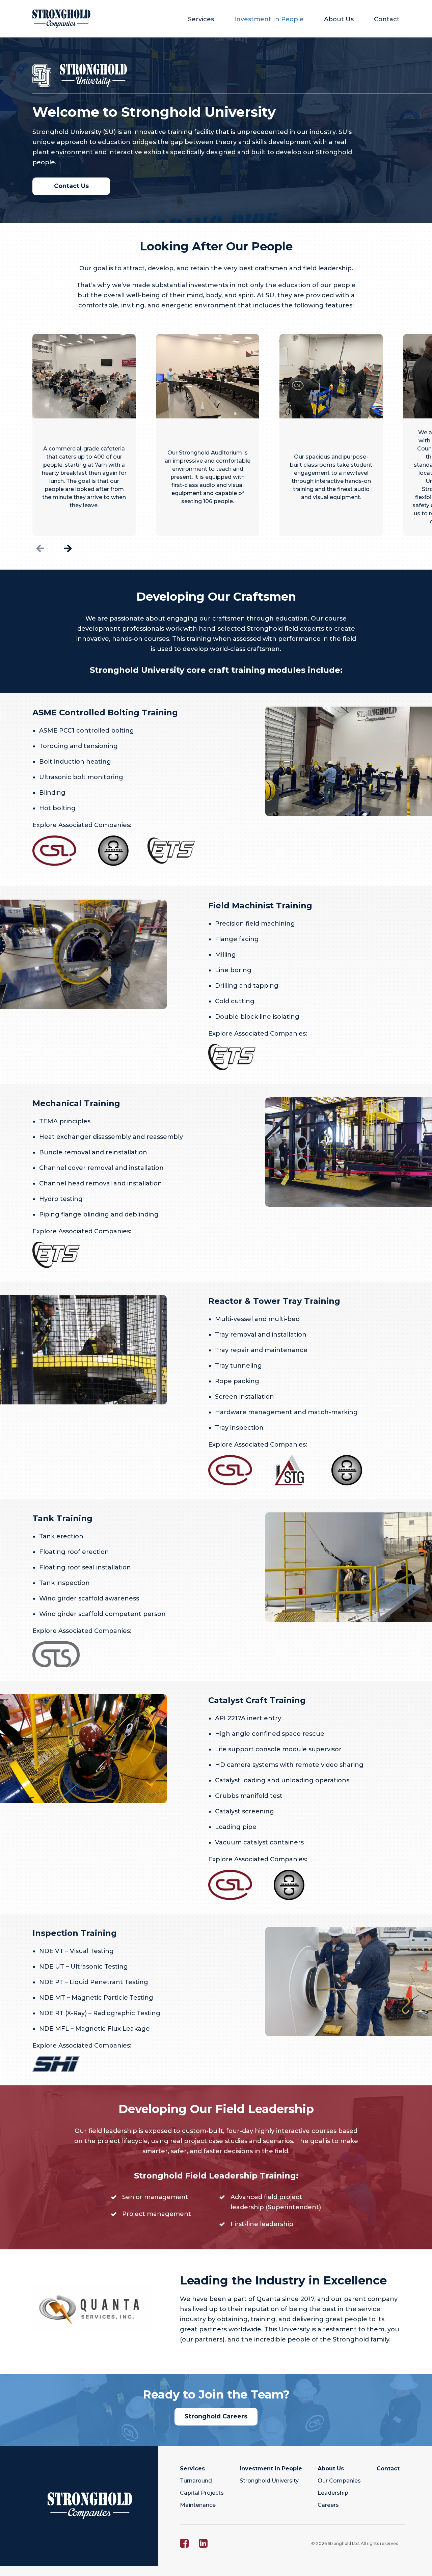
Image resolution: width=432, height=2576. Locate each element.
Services (201, 19)
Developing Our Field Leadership (216, 2109)
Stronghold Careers (216, 2416)
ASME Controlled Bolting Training (105, 712)
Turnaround (196, 2481)
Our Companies (339, 2481)
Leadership (333, 2493)
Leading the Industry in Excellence (283, 2280)
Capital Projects (202, 2493)
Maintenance (198, 2505)
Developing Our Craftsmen (216, 597)
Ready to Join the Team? (216, 2394)
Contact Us (71, 186)
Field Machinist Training (260, 906)
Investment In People (269, 19)
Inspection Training (75, 1933)
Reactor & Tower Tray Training (274, 1301)
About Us (339, 19)
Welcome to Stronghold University (154, 112)
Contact (387, 19)
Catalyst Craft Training (257, 1700)
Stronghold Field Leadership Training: (216, 2176)
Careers (328, 2505)
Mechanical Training (76, 1103)
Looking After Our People (216, 246)
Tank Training (62, 1518)
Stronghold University (269, 2481)
